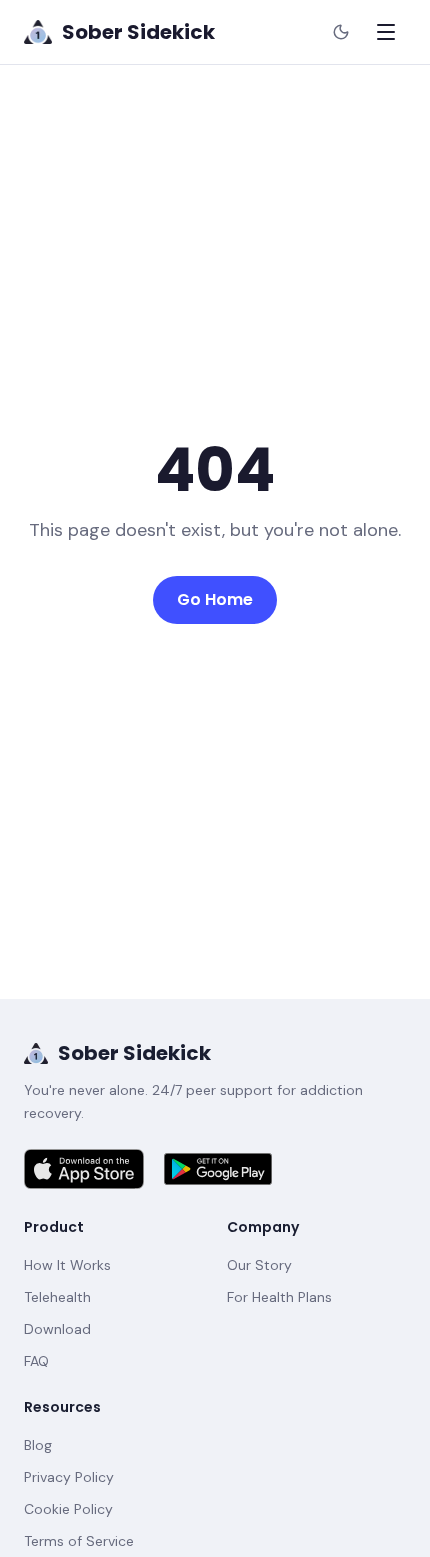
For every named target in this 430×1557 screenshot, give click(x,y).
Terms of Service (79, 1541)
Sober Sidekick (134, 1053)
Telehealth (57, 1297)
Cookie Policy (68, 1509)
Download (57, 1329)
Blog (38, 1445)
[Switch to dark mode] (341, 32)
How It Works (67, 1265)
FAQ (36, 1361)
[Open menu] (386, 32)
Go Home (215, 599)
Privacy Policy (69, 1477)
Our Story (259, 1265)
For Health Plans (279, 1297)
